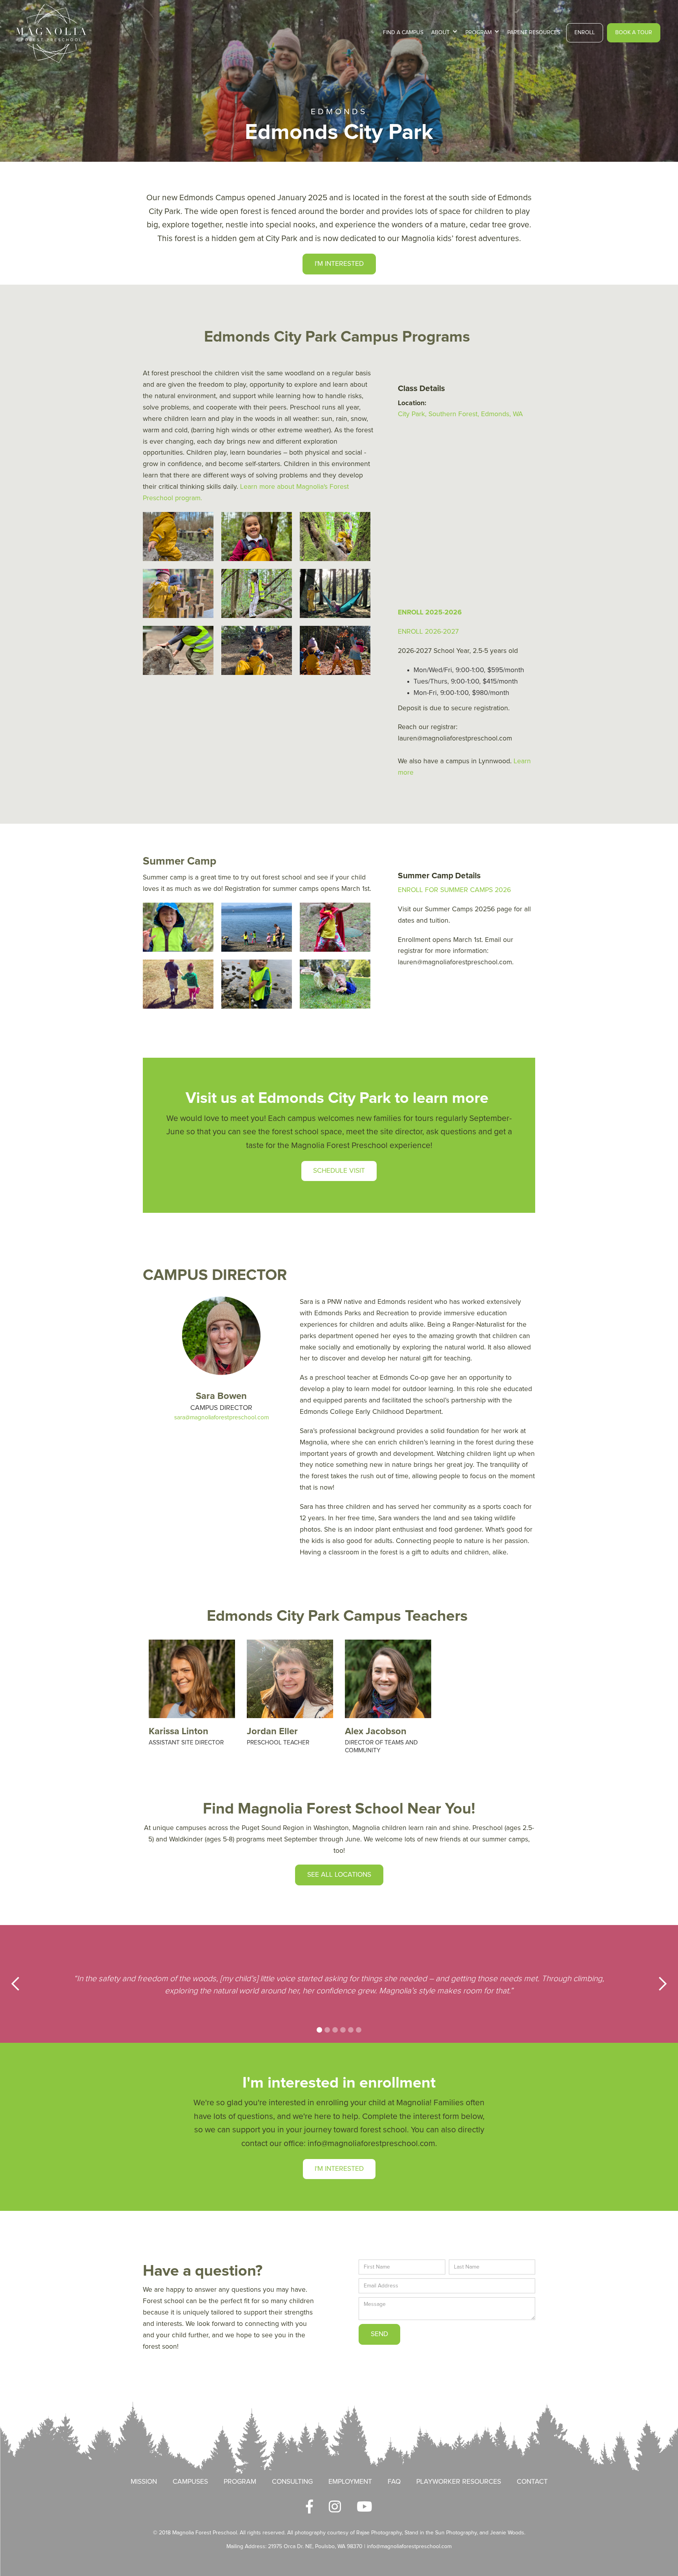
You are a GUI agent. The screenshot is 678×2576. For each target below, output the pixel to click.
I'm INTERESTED (339, 264)
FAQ (394, 2482)
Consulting (292, 2482)
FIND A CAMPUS (403, 33)
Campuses (190, 2482)
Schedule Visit (339, 1171)
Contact (532, 2482)
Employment (350, 2482)
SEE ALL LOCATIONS (339, 1875)
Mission (144, 2482)
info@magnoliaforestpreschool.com (409, 2547)
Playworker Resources (459, 2482)
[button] (444, 33)
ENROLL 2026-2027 (428, 632)
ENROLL (585, 33)
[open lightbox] (178, 537)
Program (240, 2482)
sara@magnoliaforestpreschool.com (221, 1418)
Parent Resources (534, 33)
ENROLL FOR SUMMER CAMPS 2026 (454, 890)
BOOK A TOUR (634, 33)
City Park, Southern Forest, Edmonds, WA (460, 414)
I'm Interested (339, 2169)
